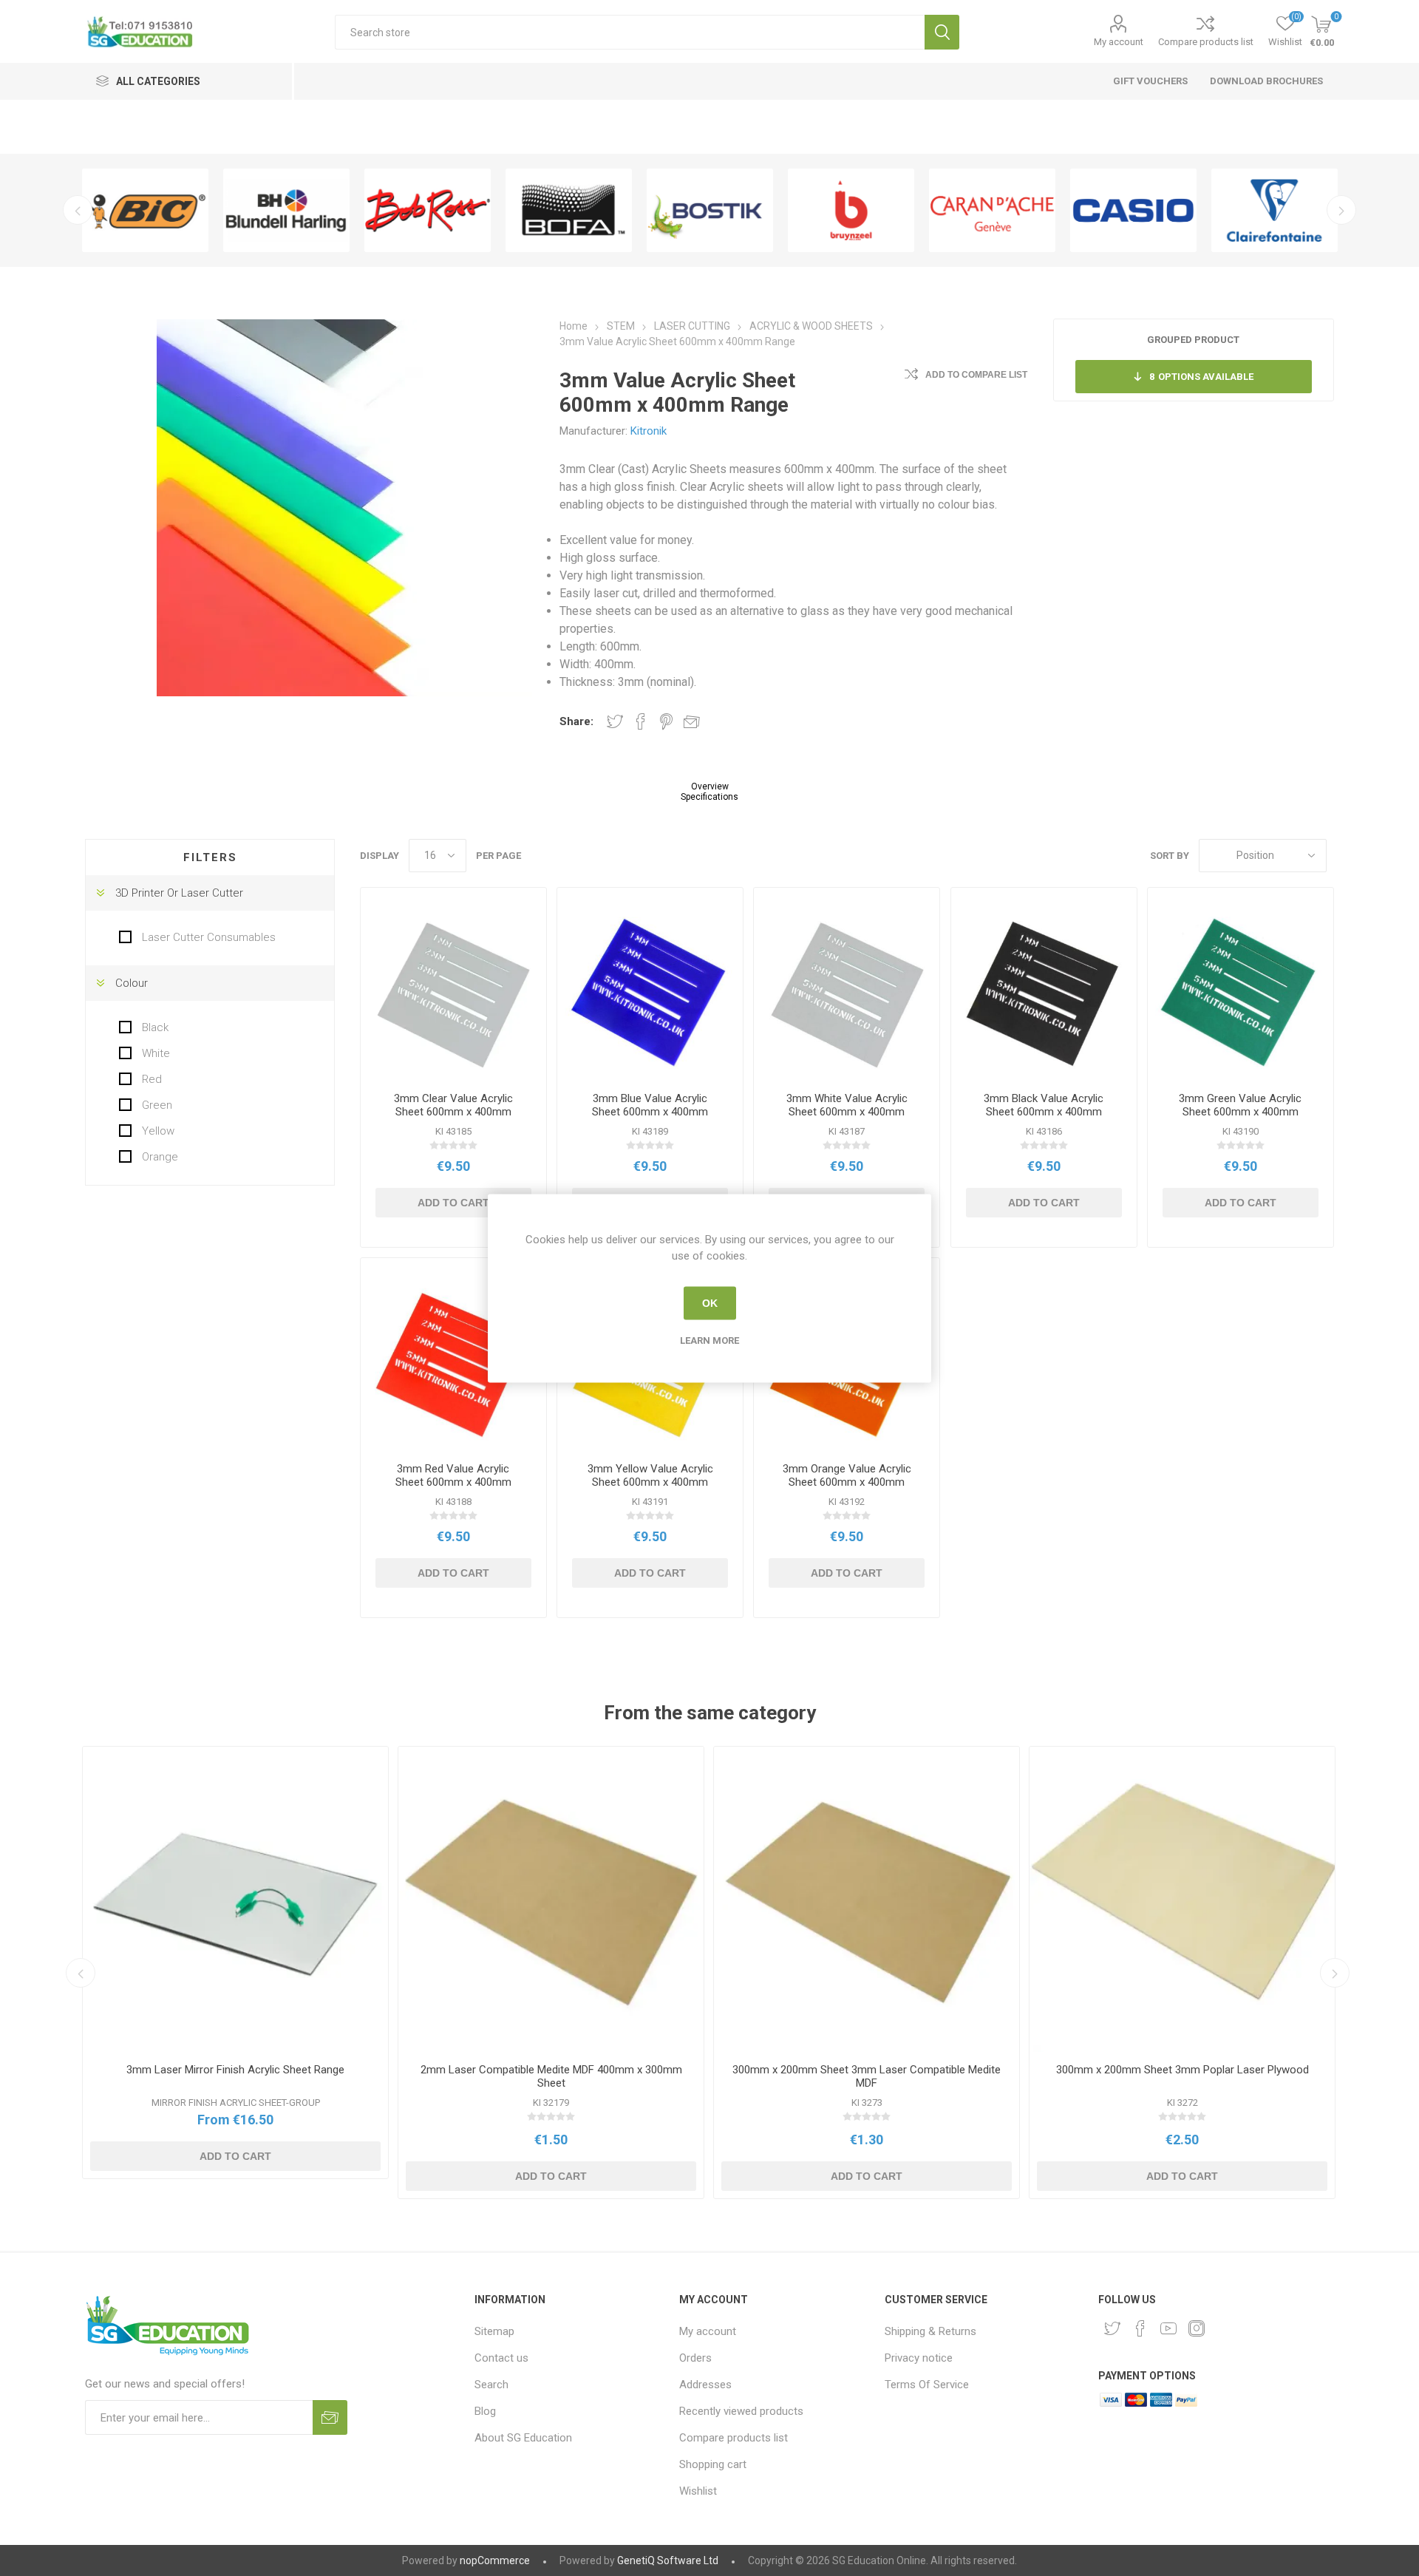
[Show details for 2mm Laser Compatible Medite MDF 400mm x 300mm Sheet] (551, 1899)
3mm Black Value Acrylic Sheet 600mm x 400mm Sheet (1044, 1112)
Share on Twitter (615, 721)
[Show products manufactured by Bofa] (569, 210)
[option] (145, 210)
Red (150, 1079)
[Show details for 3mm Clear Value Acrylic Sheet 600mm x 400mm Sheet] (453, 995)
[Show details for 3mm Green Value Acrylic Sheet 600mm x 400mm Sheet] (1241, 995)
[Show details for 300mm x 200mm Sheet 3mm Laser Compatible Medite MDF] (867, 1899)
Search (942, 32)
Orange (159, 1157)
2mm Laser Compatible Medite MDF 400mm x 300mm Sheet (551, 2076)
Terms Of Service (927, 2385)
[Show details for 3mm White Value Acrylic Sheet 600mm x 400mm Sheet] (847, 995)
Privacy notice (919, 2358)
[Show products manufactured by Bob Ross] (428, 210)
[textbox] (630, 32)
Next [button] (1341, 210)
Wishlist (698, 2491)
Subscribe (330, 2417)
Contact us (501, 2358)
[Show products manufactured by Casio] (1133, 210)
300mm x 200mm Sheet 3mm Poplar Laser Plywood (1182, 2070)
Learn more (709, 1340)
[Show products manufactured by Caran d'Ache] (992, 210)
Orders (695, 2358)
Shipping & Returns (930, 2331)
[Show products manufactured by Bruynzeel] (851, 210)
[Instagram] (1197, 2328)
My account (1119, 42)
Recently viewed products (741, 2411)
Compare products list (1206, 42)
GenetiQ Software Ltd (668, 2560)
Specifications (709, 797)
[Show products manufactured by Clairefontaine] (1275, 210)
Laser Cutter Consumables (207, 937)
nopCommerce (495, 2560)
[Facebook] (1140, 2328)
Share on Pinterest (666, 721)
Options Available (1201, 377)
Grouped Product (1193, 340)
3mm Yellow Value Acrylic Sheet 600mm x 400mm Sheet (650, 1482)
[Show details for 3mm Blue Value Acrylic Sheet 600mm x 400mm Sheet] (650, 995)
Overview (710, 786)
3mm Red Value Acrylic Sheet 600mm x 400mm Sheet (453, 1482)
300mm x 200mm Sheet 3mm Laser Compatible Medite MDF (867, 2076)
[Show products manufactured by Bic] (145, 210)
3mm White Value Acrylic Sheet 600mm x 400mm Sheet (847, 1112)
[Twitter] (1112, 2328)
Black (154, 1027)
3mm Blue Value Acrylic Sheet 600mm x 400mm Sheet (650, 1112)
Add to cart (453, 1203)
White (154, 1053)
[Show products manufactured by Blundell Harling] (286, 210)
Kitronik (649, 431)
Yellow (157, 1131)
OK (710, 1303)
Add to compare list (976, 375)
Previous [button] (78, 210)
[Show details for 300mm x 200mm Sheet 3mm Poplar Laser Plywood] (1182, 1899)
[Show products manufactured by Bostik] (710, 210)
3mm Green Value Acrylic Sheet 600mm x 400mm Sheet (1240, 1112)
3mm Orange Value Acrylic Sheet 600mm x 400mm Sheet (847, 1482)
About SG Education (523, 2438)
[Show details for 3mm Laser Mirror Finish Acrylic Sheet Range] (235, 1899)
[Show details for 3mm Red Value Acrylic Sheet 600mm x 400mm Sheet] (453, 1366)
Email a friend (692, 721)
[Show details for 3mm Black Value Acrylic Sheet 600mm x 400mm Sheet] (1044, 995)
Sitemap (494, 2331)
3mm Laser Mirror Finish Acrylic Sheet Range (235, 2070)
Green (156, 1105)
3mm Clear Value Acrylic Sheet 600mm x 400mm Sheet (453, 1112)
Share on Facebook (641, 721)
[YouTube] (1168, 2328)
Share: (576, 721)
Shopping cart (713, 2464)
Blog (485, 2411)
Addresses (705, 2385)
